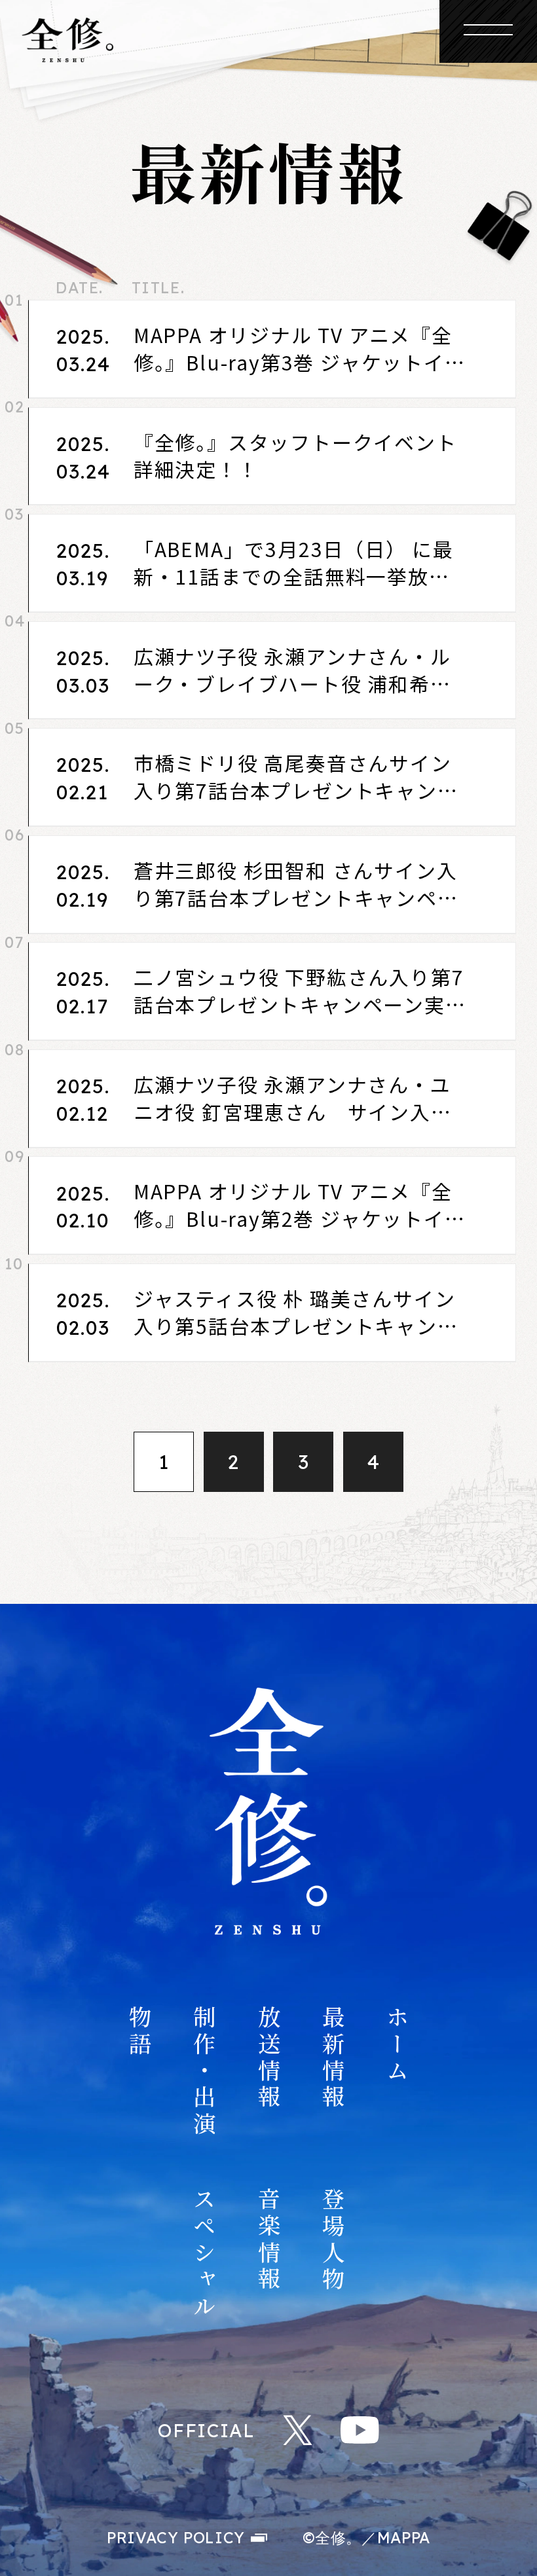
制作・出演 (204, 2072)
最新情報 (333, 2059)
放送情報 (268, 2059)
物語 (139, 2032)
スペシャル (204, 2254)
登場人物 (333, 2240)
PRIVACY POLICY (176, 2538)
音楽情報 (268, 2240)
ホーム (397, 2045)
